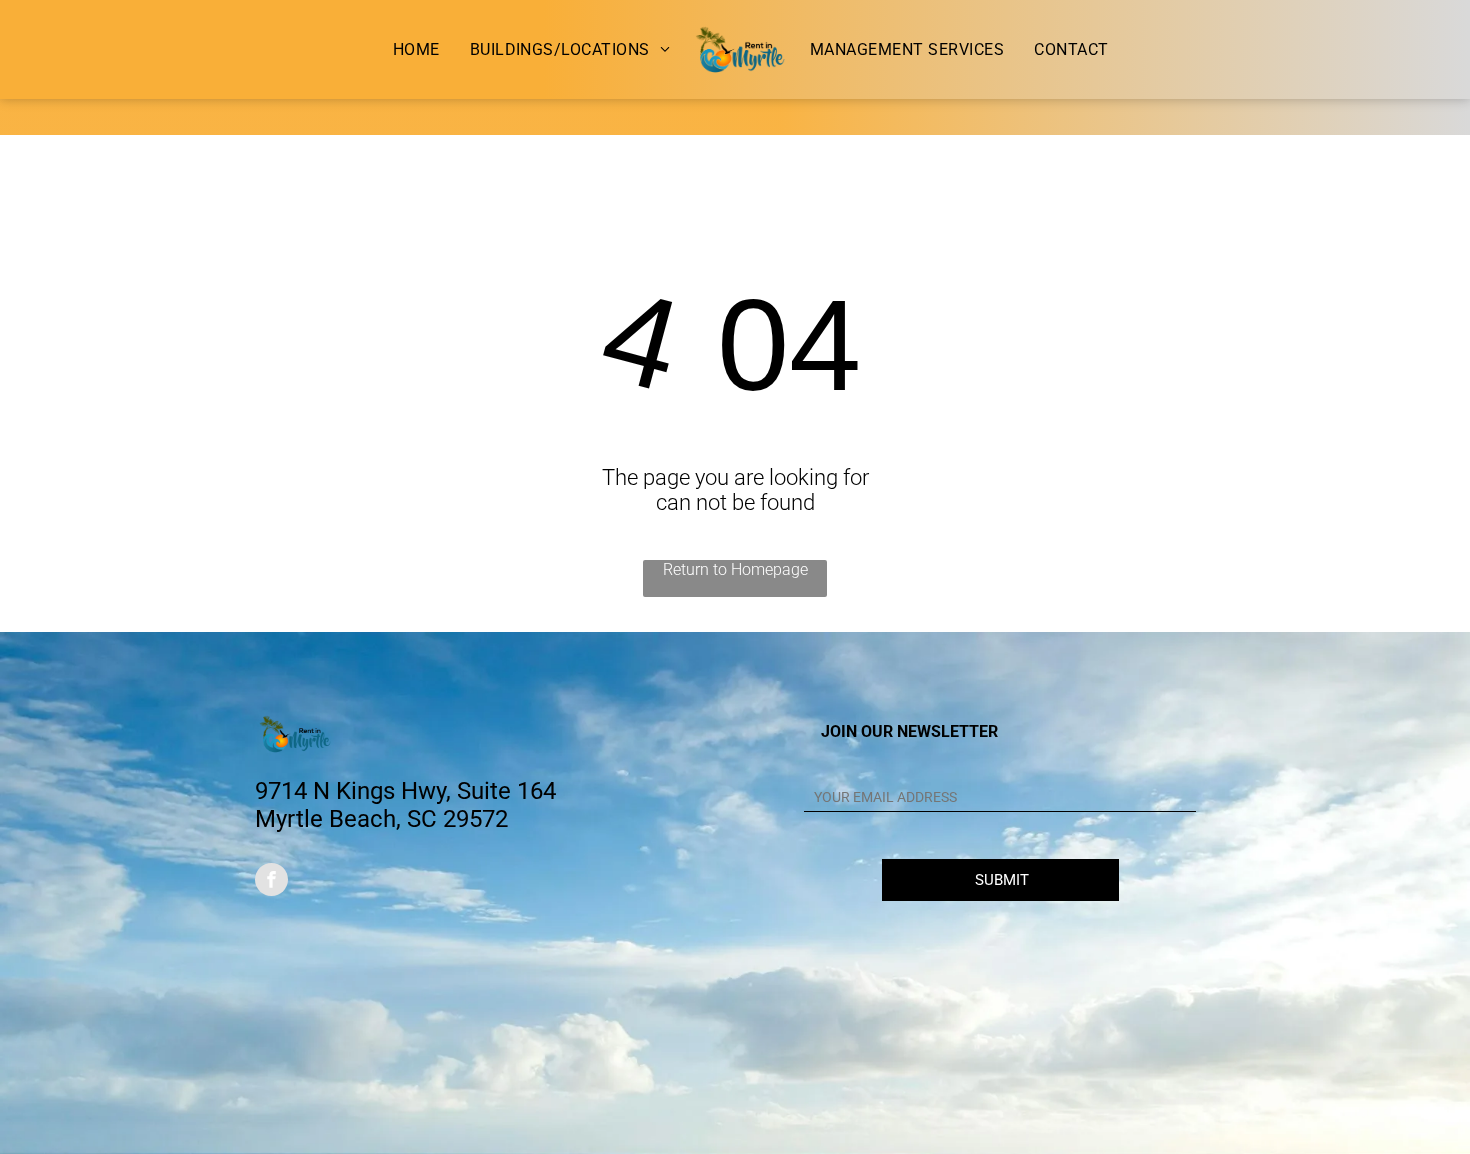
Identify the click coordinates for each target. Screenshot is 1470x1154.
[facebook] (271, 882)
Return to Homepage (735, 569)
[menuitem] (416, 49)
